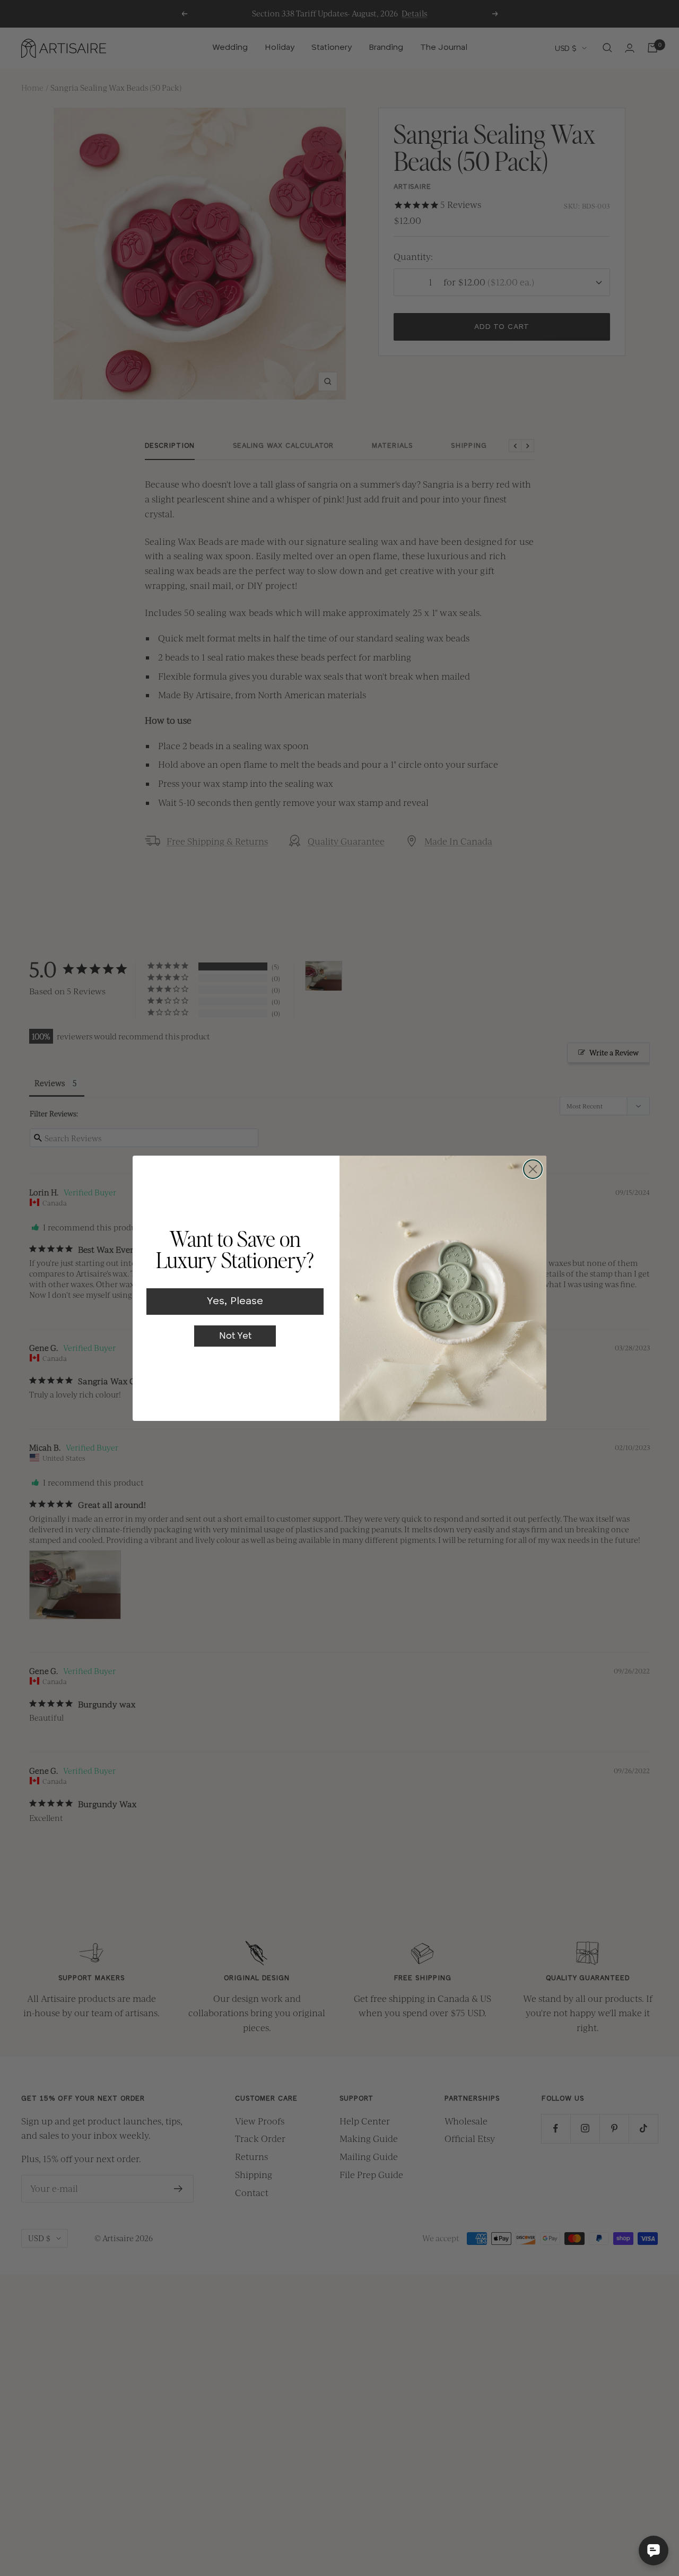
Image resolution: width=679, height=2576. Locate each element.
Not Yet (235, 1336)
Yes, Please (235, 1302)
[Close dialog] (533, 1169)
